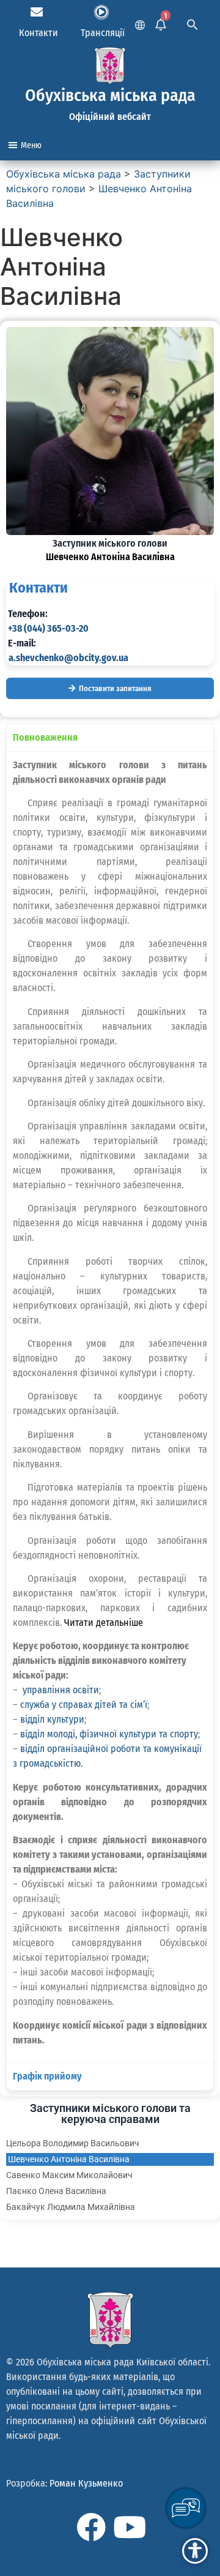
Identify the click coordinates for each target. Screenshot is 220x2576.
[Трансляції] (101, 12)
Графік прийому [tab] (47, 2076)
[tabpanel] (110, 1407)
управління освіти (61, 1690)
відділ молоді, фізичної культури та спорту (109, 1734)
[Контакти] (37, 12)
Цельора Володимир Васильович (73, 2143)
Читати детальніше (104, 1623)
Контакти (38, 33)
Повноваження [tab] (45, 737)
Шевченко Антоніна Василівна (69, 2159)
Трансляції (103, 33)
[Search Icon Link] (193, 23)
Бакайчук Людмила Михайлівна (71, 2207)
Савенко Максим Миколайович (69, 2175)
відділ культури (52, 1719)
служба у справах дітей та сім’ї (84, 1705)
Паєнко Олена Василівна (56, 2191)
